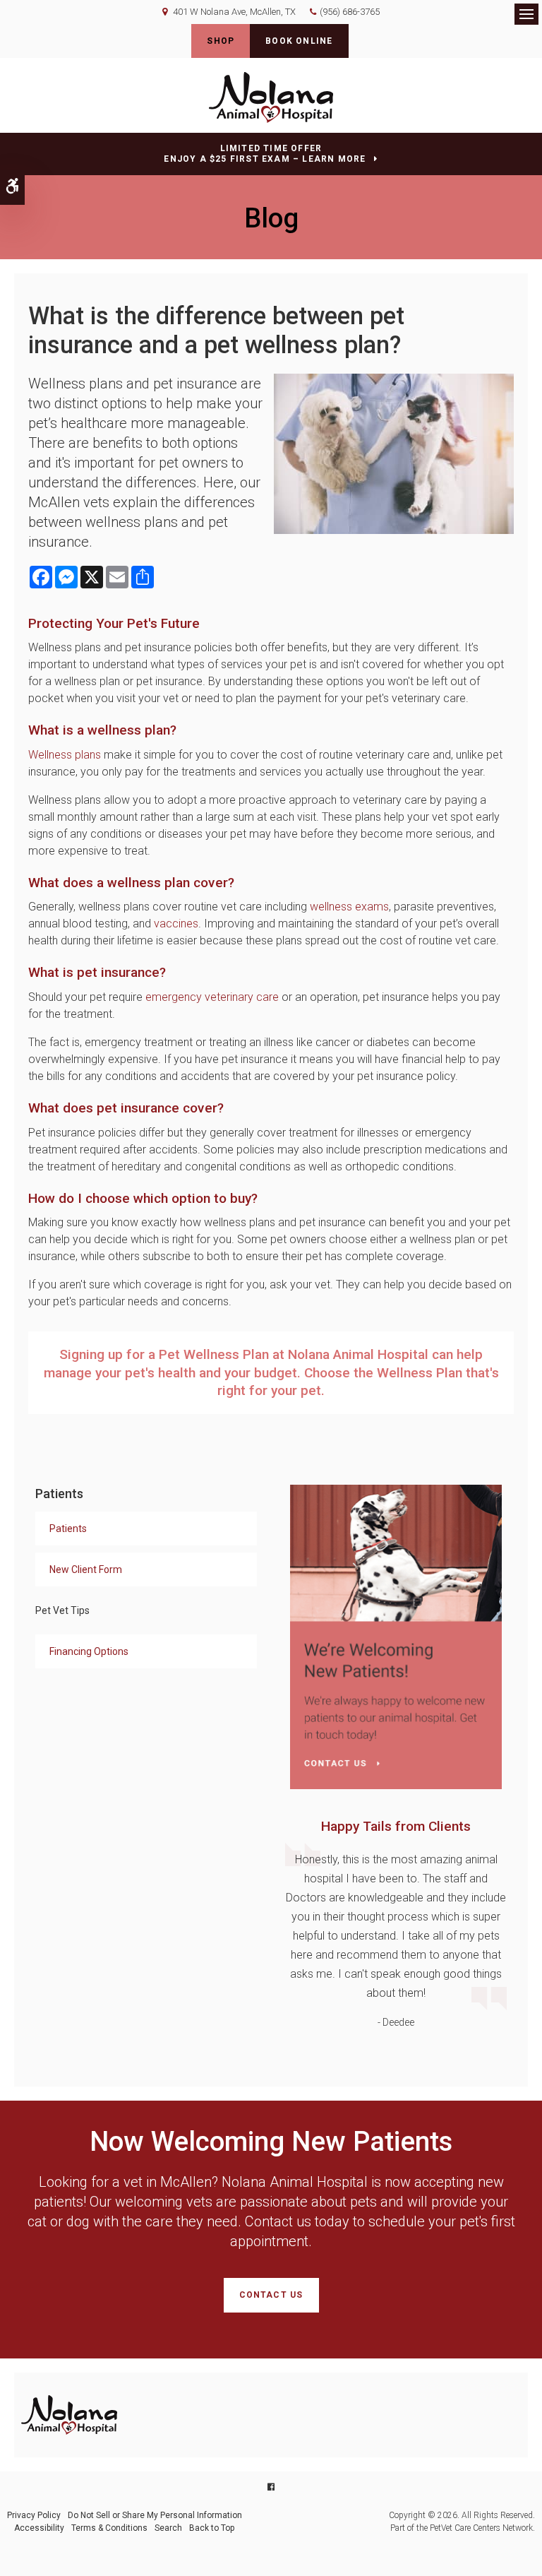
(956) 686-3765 (350, 12)
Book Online (299, 41)
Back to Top (212, 2528)
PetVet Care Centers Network (481, 2528)
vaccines (176, 924)
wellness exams (349, 907)
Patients (68, 1529)
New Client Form (86, 1569)
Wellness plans (65, 755)
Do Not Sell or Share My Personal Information (155, 2515)
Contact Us (271, 2295)
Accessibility (39, 2528)
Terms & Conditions (109, 2528)
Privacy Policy (34, 2515)
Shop (221, 41)
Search (168, 2528)
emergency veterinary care (212, 997)
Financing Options (89, 1651)
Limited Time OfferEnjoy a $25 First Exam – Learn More (265, 154)
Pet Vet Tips (62, 1610)
